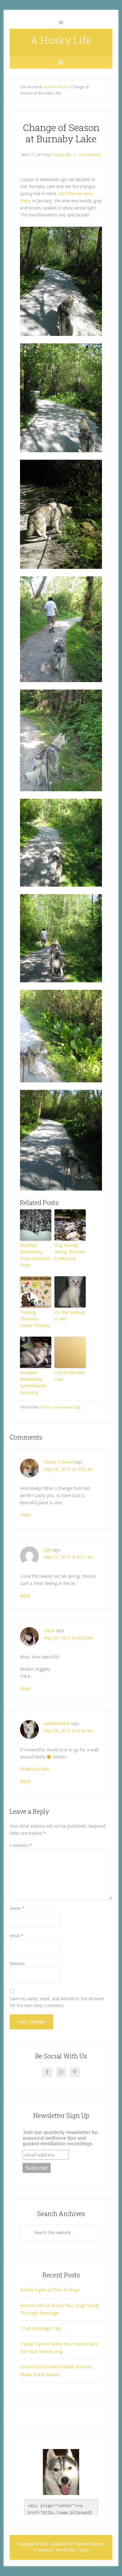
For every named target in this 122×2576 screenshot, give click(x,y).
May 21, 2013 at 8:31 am (68, 1557)
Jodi (47, 1550)
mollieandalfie (57, 1723)
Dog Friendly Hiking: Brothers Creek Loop (70, 1252)
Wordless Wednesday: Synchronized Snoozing (33, 1382)
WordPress (66, 2550)
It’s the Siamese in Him (69, 1316)
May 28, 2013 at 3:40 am (68, 1731)
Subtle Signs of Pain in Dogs (50, 2290)
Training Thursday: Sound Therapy (35, 1319)
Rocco (46, 1407)
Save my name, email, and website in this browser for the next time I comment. (57, 2002)
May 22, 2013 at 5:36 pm (68, 1638)
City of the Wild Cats (69, 1376)
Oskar (49, 1631)
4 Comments (90, 155)
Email (17, 1936)
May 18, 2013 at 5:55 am (68, 1469)
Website (17, 1964)
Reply (25, 1515)
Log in (83, 2550)
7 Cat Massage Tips (41, 2328)
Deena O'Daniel (58, 1462)
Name (17, 1908)
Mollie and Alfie (35, 1769)
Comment (21, 1845)
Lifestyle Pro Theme (68, 2544)
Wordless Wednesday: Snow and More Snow (35, 1255)
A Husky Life (61, 40)
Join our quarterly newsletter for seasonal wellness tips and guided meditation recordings (60, 2138)
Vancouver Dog (67, 1407)
